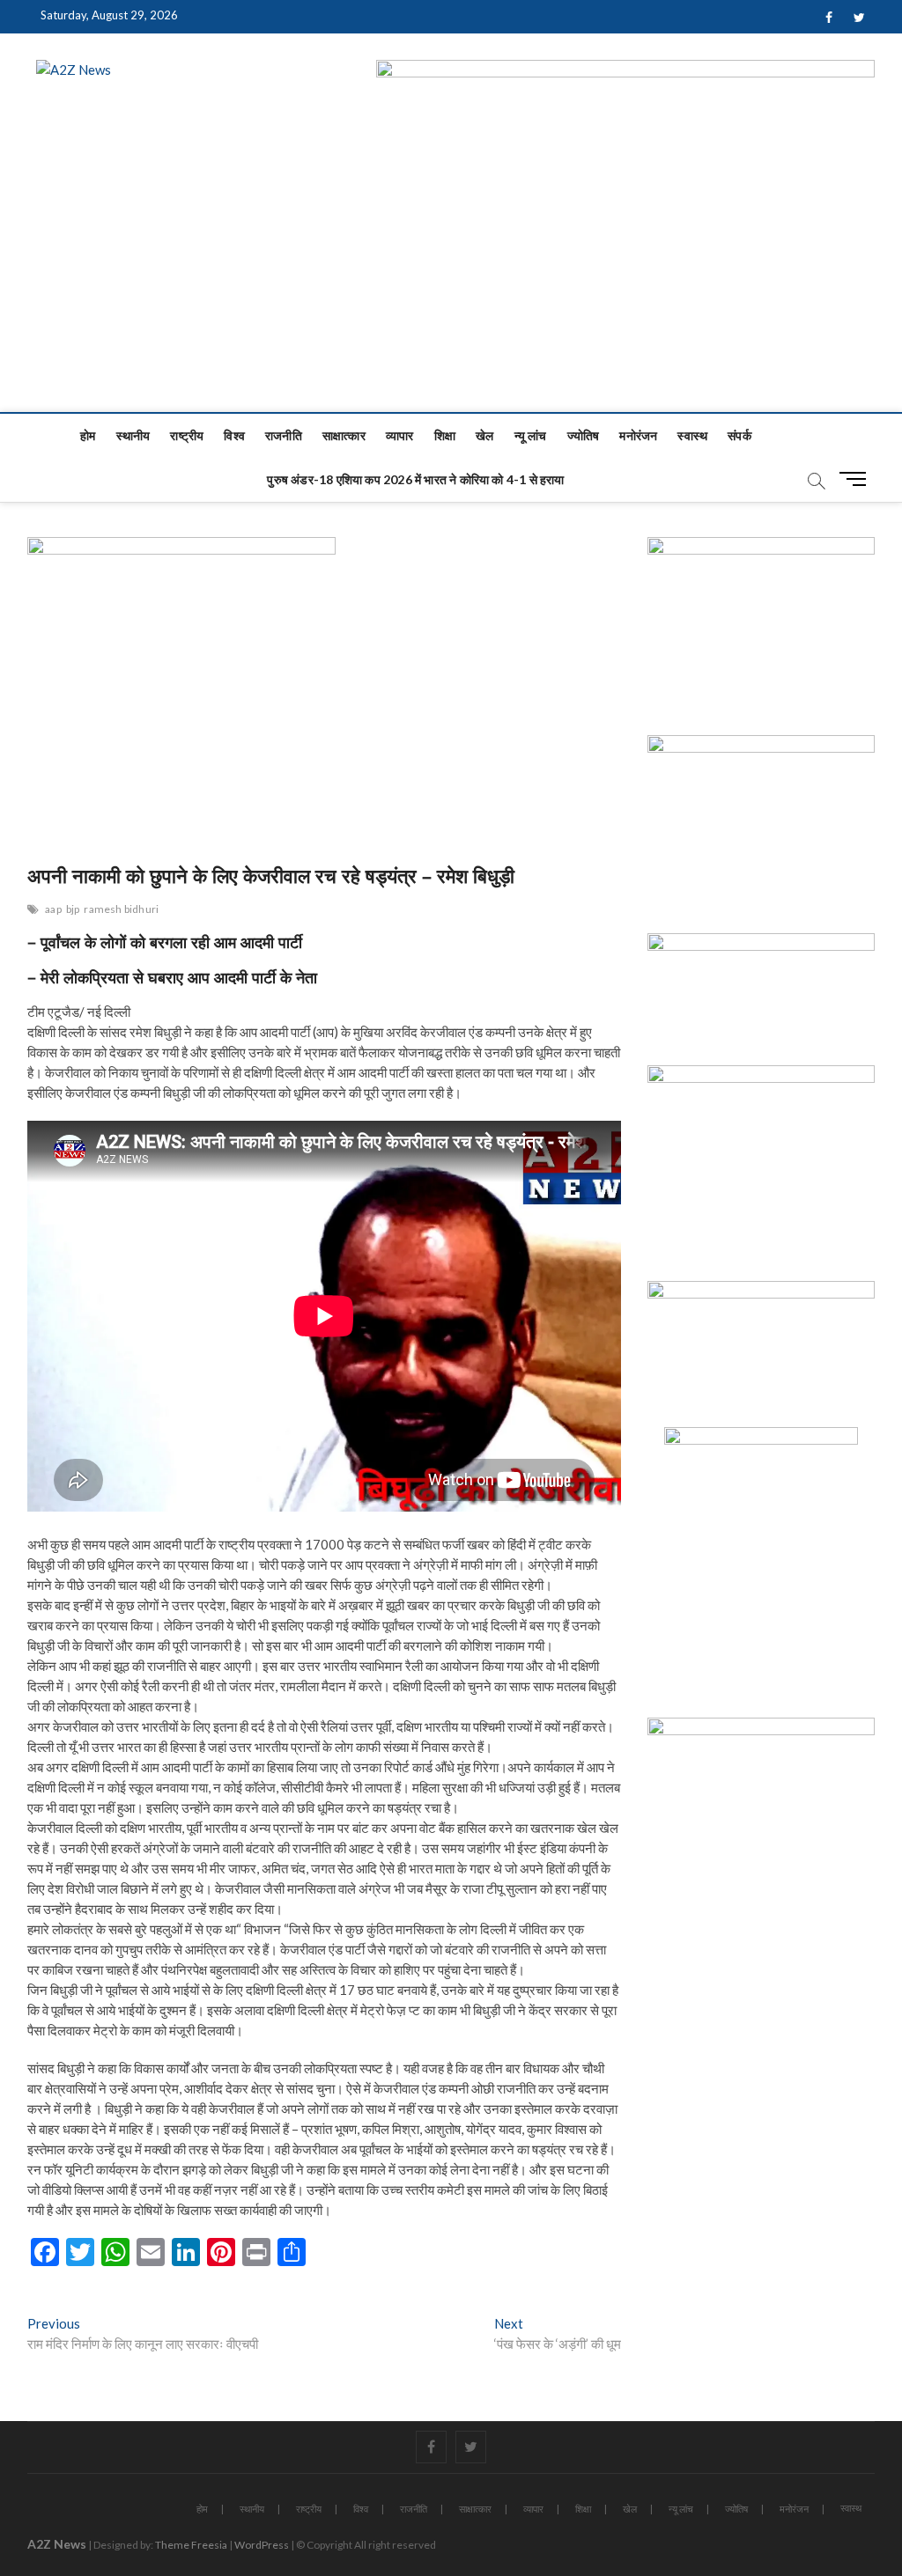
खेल (484, 435)
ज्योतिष (584, 435)
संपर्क (739, 435)
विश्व (234, 435)
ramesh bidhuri (121, 909)
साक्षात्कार (344, 435)
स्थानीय (133, 435)
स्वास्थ (692, 435)
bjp (73, 909)
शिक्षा (445, 435)
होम (88, 435)
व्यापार (400, 435)
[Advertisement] (451, 280)
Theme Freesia (191, 2545)
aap (53, 909)
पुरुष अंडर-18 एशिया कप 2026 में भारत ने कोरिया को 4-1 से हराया (415, 479)
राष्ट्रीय (187, 435)
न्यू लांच (531, 435)
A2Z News (57, 2544)
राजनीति (284, 435)
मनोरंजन (638, 435)
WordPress (262, 2545)
